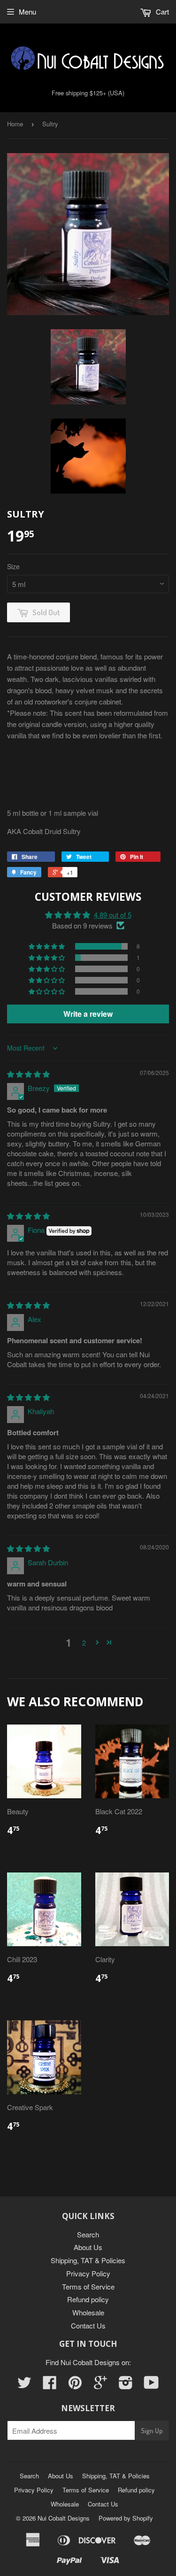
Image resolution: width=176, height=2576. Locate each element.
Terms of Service (88, 2286)
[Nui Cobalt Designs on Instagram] (126, 2385)
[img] (28, 1074)
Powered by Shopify (126, 2518)
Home (15, 124)
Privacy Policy (88, 2273)
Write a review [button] (88, 1014)
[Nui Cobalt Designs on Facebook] (50, 2385)
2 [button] (84, 1643)
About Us (88, 2247)
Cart (161, 12)
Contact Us (88, 2325)
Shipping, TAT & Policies (88, 2260)
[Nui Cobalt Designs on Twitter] (24, 2385)
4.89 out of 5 (113, 915)
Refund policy (88, 2299)
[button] (47, 946)
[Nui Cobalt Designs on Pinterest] (75, 2385)
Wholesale (88, 2312)
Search (88, 2234)
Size (13, 566)
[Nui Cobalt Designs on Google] (100, 2385)
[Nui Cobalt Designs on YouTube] (151, 2385)
